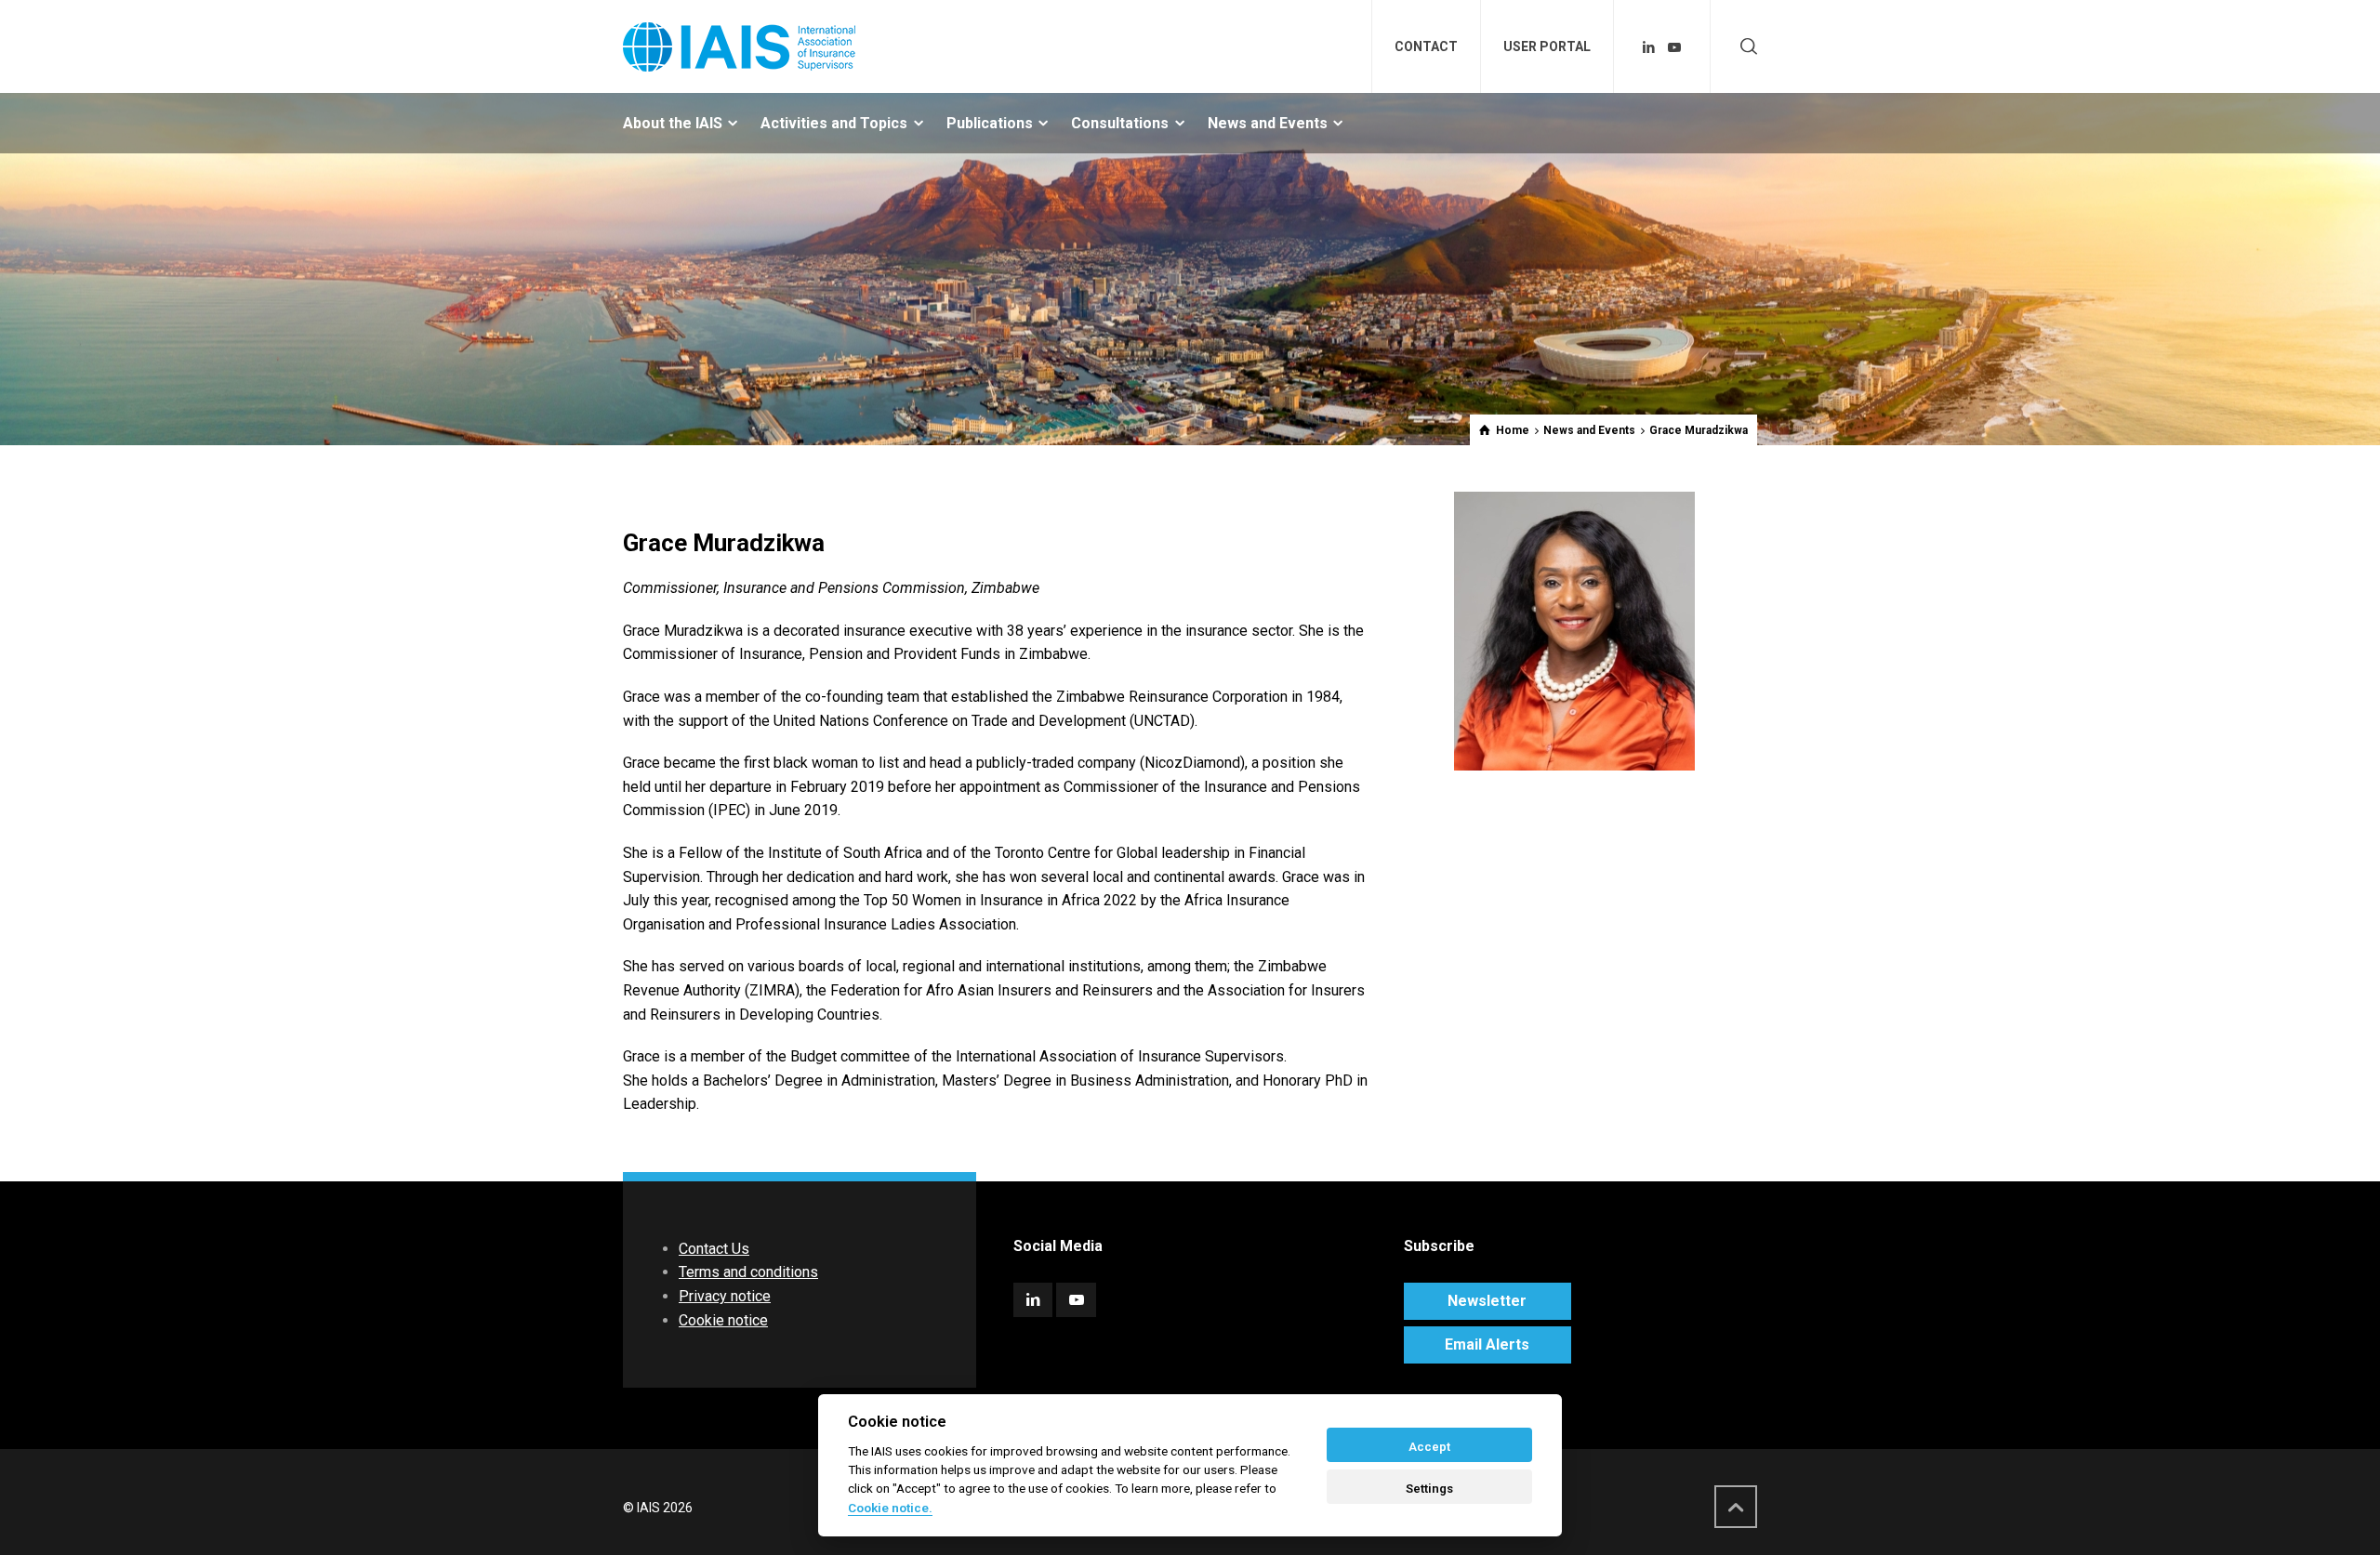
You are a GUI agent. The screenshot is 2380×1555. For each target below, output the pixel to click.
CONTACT (1426, 46)
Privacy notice (725, 1296)
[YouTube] (1674, 47)
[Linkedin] (1649, 47)
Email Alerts (1487, 1344)
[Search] (1745, 47)
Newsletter (1487, 1301)
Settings (1429, 1489)
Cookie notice (723, 1320)
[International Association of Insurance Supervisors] (739, 46)
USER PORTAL (1547, 46)
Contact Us (714, 1249)
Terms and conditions (748, 1272)
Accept (1429, 1447)
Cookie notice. (890, 1508)
